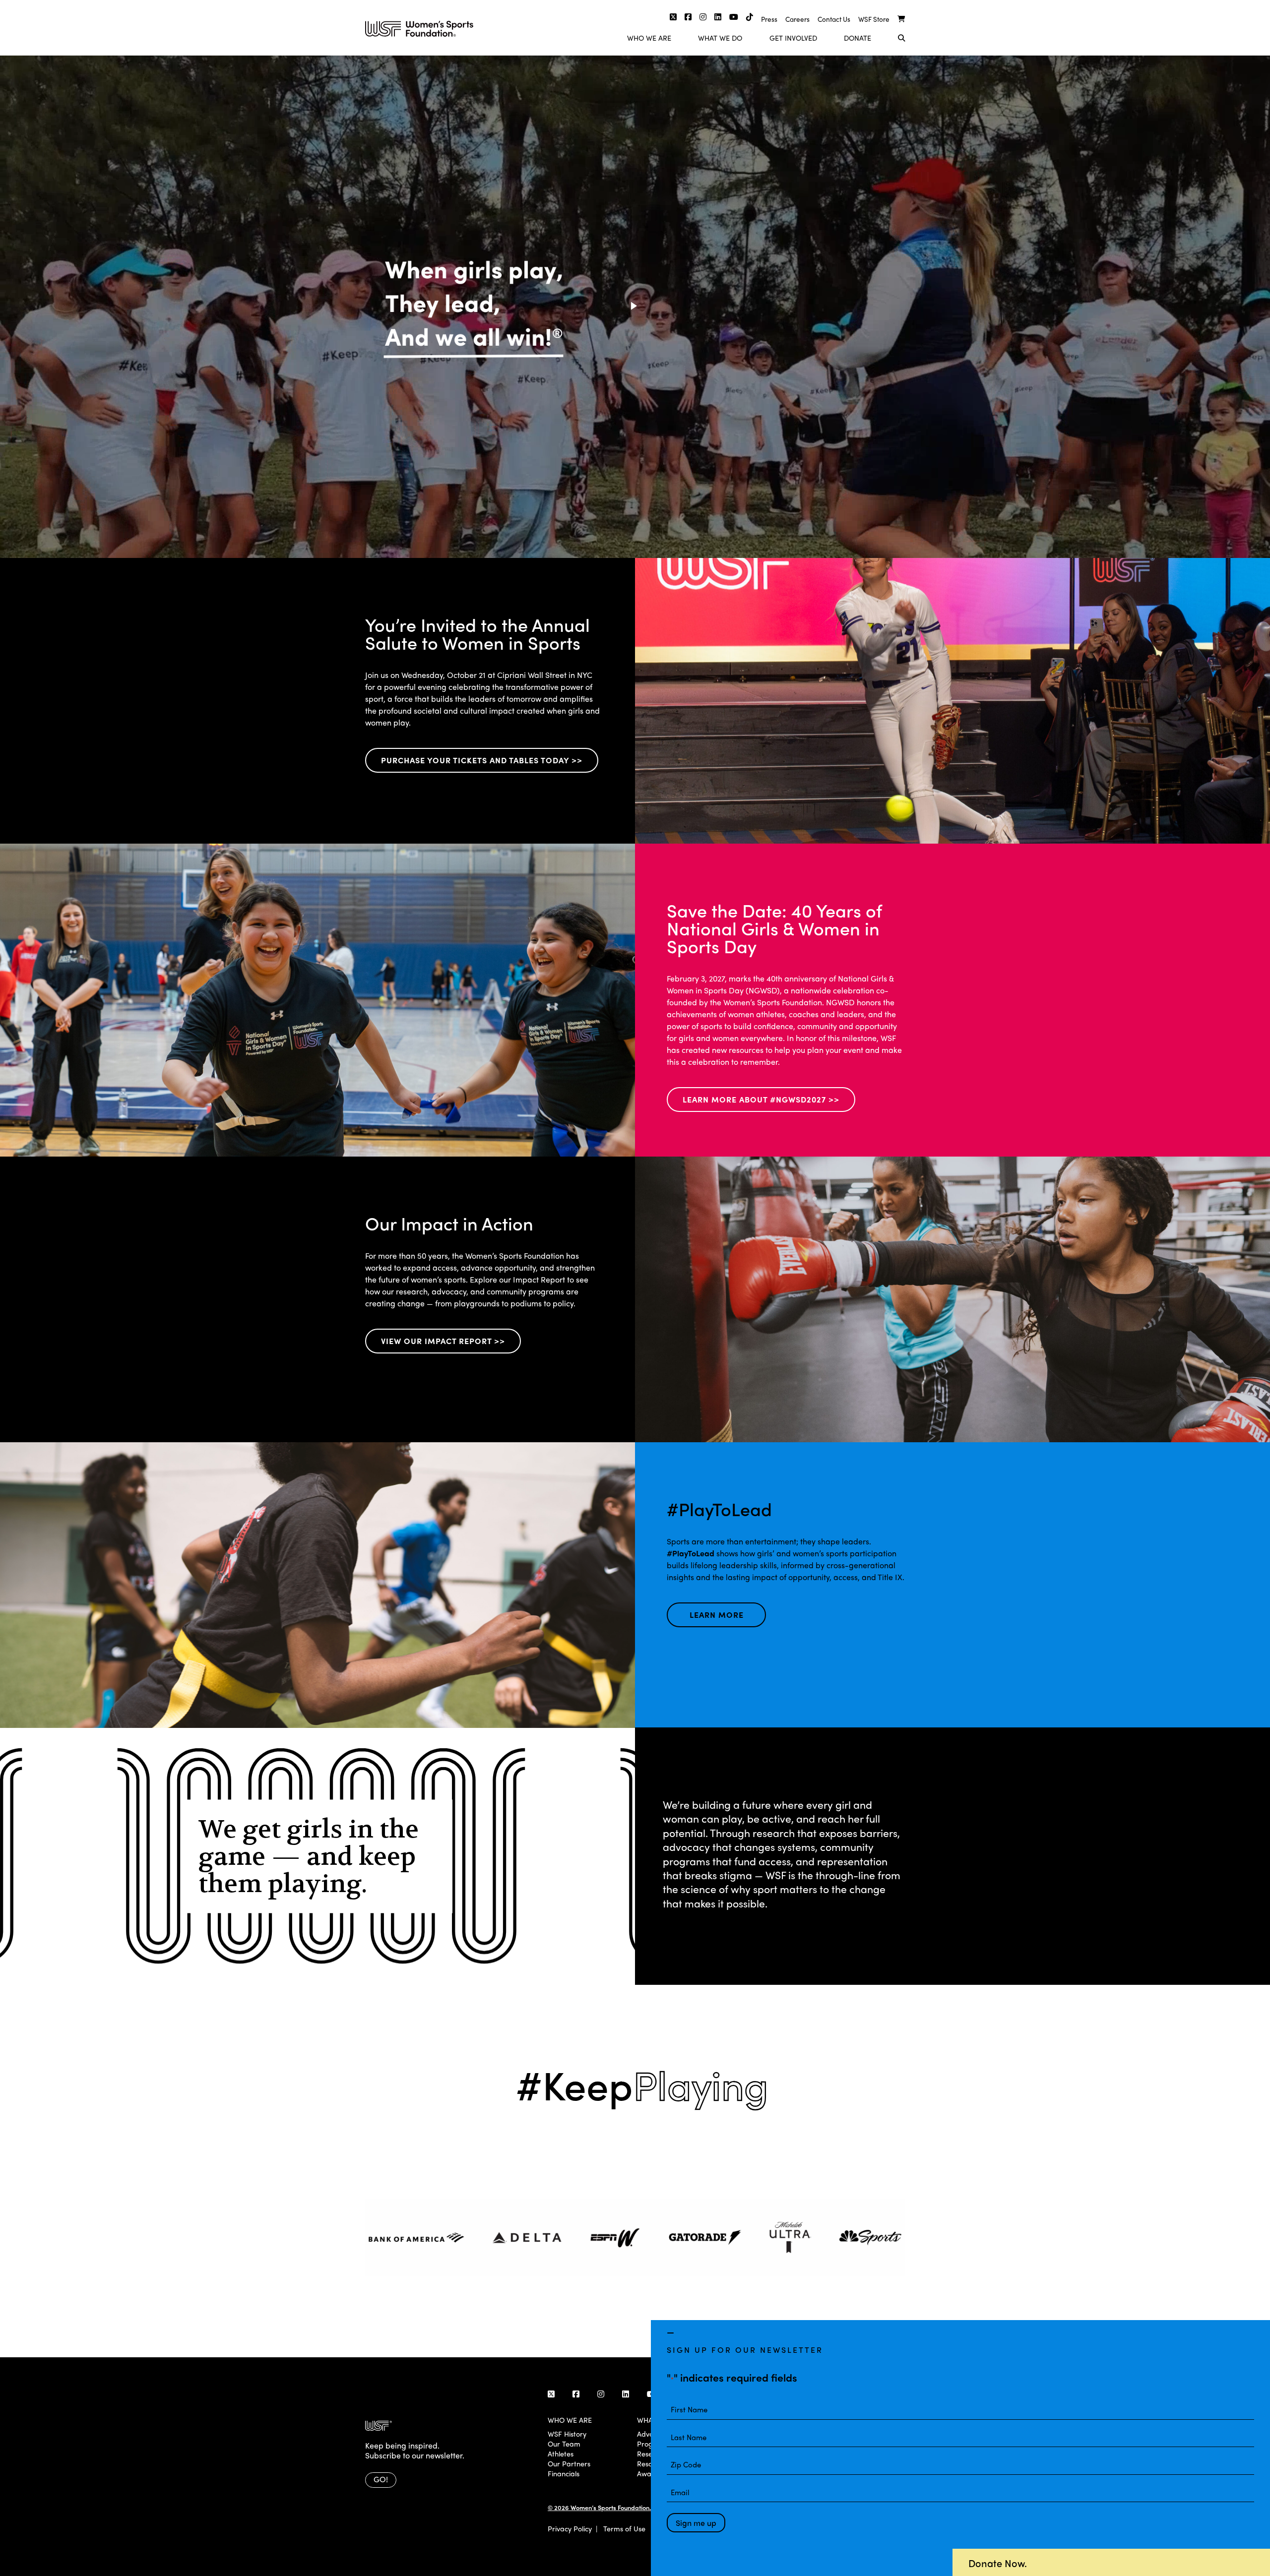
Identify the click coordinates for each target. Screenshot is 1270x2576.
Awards (649, 2473)
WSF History (567, 2434)
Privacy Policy (570, 2528)
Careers (797, 19)
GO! (381, 2479)
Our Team (564, 2444)
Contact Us (834, 19)
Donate (857, 38)
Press (769, 19)
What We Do (720, 38)
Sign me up (696, 2523)
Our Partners (569, 2463)
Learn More (717, 1615)
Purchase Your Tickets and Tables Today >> (482, 760)
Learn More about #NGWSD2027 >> (761, 1099)
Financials (564, 2473)
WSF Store (874, 19)
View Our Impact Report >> (443, 1341)
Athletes (561, 2453)
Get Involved (793, 38)
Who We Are (649, 38)
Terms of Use (624, 2528)
